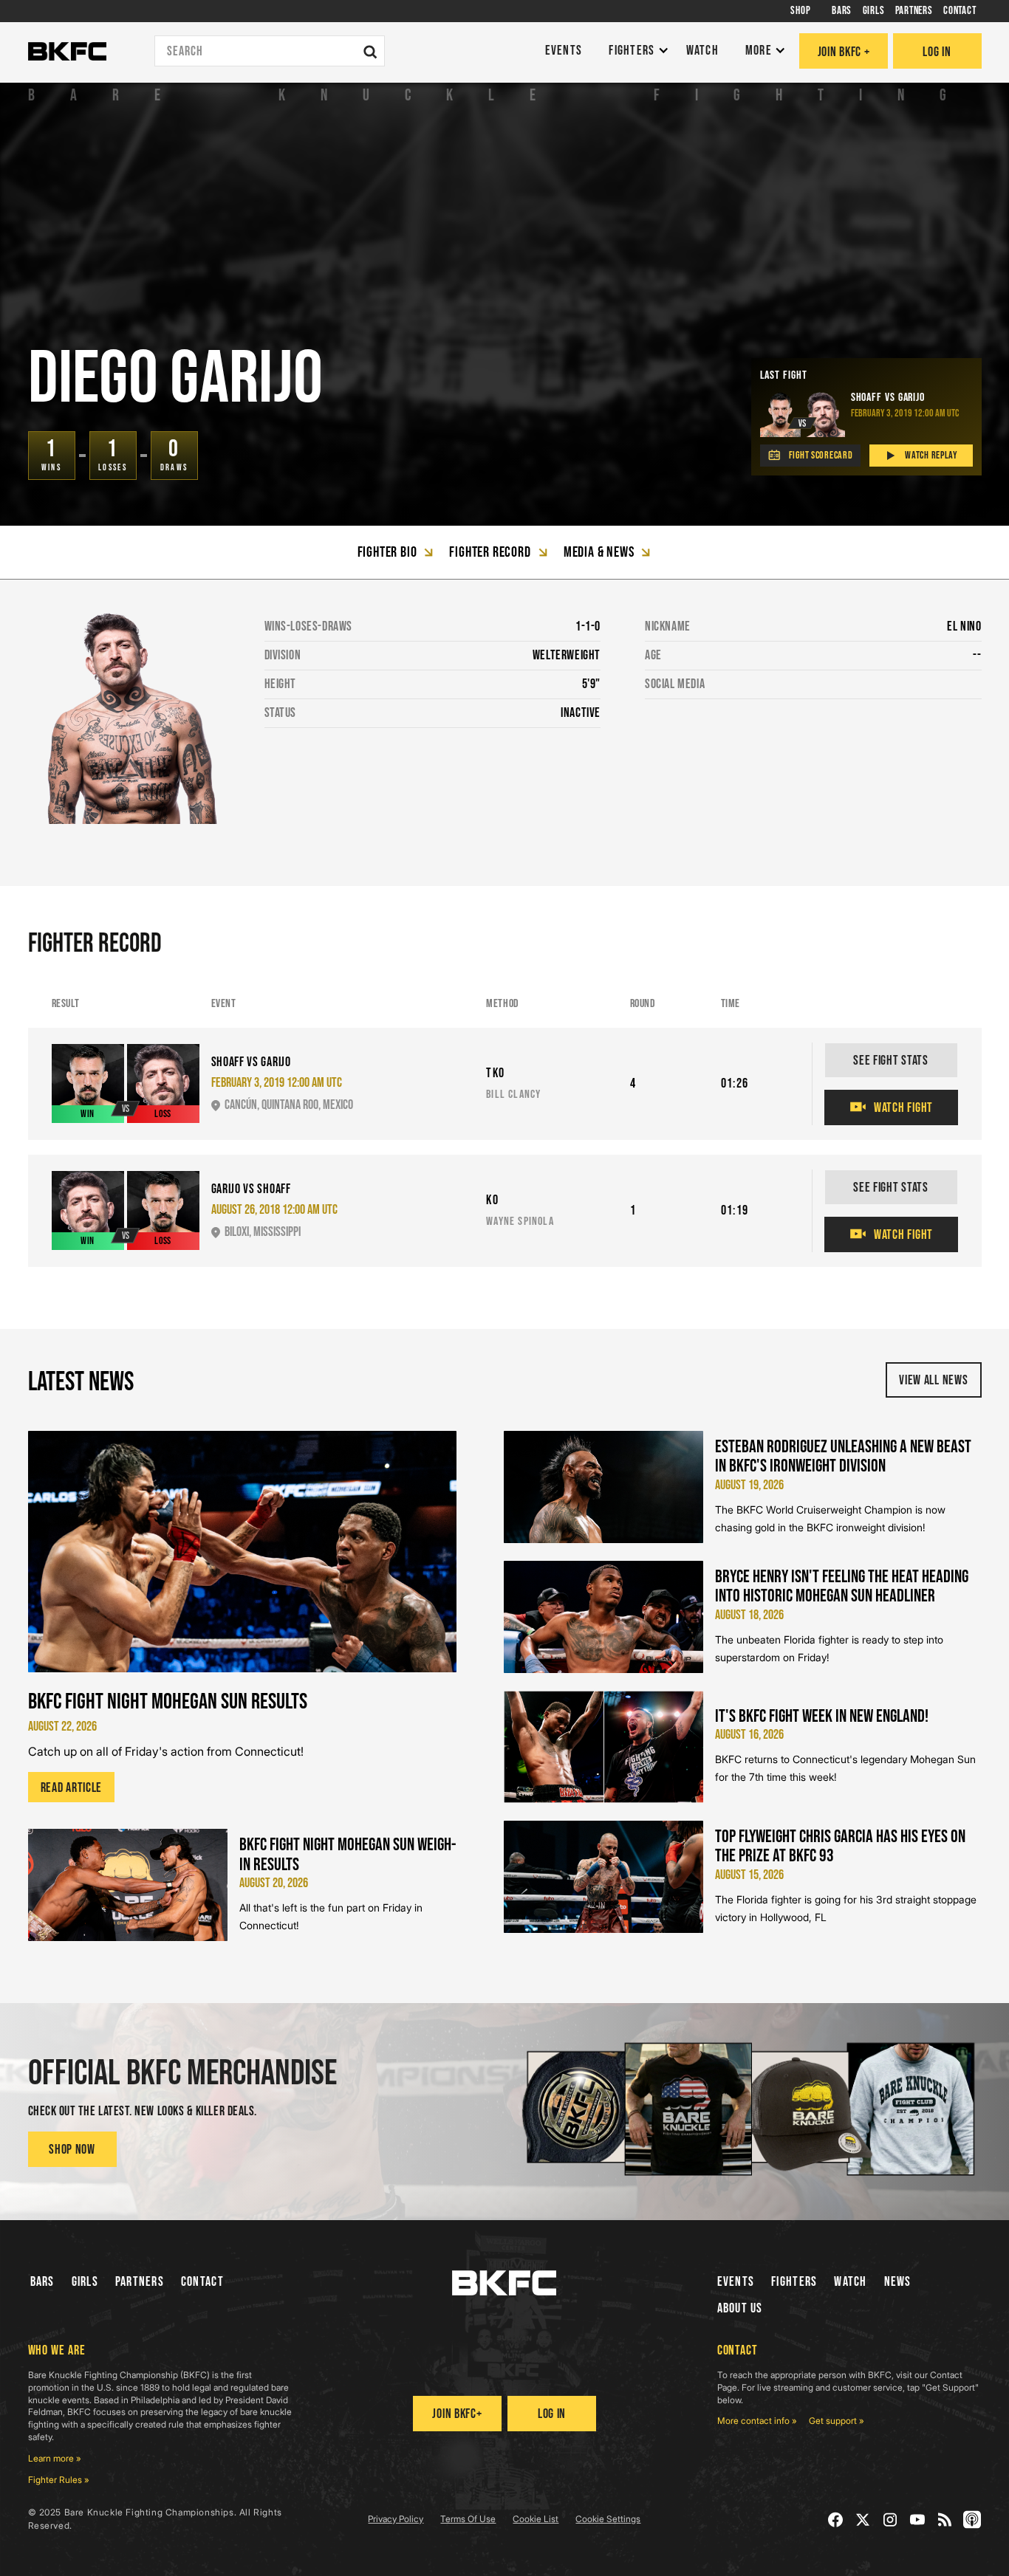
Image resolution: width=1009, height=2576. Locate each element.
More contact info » (757, 2421)
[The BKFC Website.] (504, 2283)
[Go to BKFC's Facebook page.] (836, 2520)
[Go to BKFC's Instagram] (890, 2520)
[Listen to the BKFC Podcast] (972, 2520)
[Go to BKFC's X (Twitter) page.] (863, 2520)
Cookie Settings (608, 2519)
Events (736, 2282)
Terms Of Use (468, 2519)
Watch (850, 2282)
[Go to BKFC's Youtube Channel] (918, 2520)
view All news (933, 1380)
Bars (42, 2282)
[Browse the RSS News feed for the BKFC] (945, 2520)
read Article (72, 1788)
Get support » (837, 2421)
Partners (140, 2282)
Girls (85, 2282)
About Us (740, 2308)
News (898, 2282)
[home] (67, 52)
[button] (635, 51)
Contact (202, 2282)
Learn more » (55, 2458)
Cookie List (536, 2519)
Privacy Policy (396, 2519)
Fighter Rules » (59, 2480)
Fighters (794, 2282)
